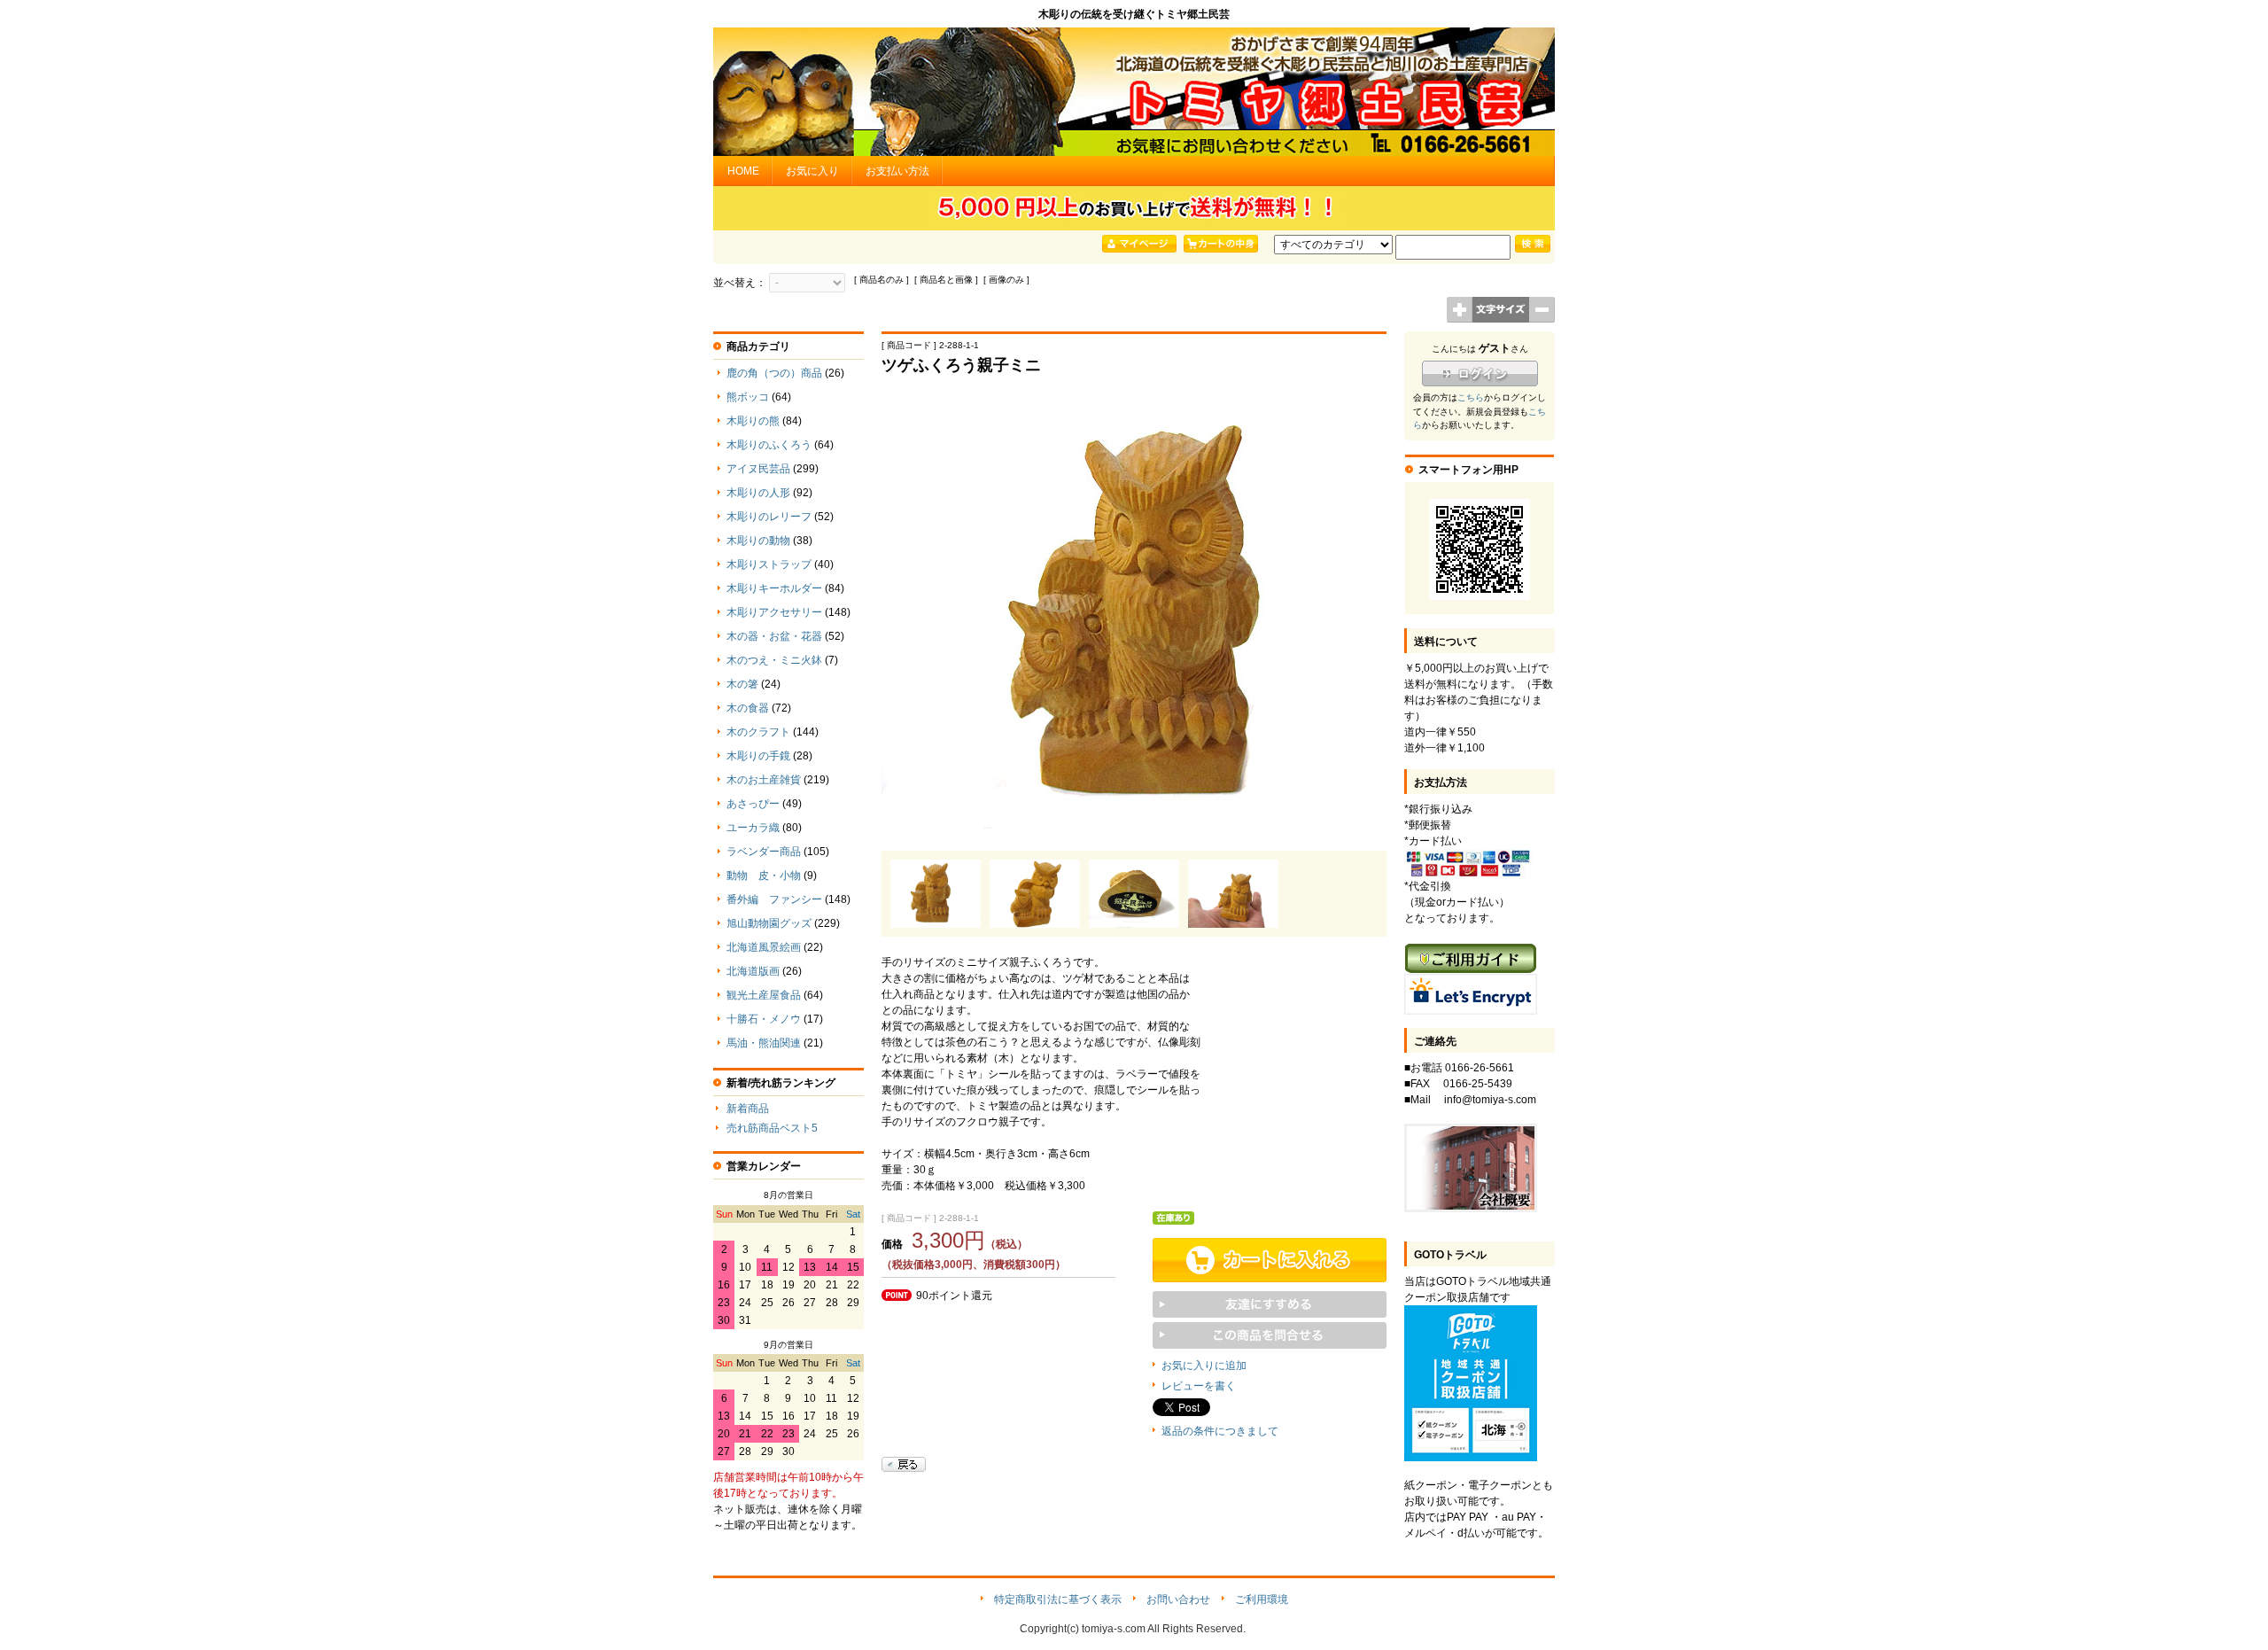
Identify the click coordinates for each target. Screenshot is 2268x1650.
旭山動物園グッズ (769, 923)
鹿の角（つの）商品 (774, 373)
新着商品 (748, 1109)
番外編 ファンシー (774, 899)
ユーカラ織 (753, 828)
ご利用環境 (1262, 1599)
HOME (743, 171)
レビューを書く (1199, 1386)
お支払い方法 (897, 171)
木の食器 (748, 708)
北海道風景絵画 (764, 947)
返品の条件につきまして (1220, 1431)
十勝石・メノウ (764, 1019)
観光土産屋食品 (764, 995)
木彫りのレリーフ (769, 517)
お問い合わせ (1178, 1599)
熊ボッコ (748, 397)
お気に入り (812, 171)
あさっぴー (753, 804)
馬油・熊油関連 (764, 1043)
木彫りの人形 (758, 493)
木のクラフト (758, 732)
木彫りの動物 (758, 541)
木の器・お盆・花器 (774, 636)
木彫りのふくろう (769, 445)
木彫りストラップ (769, 564)
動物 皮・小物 (764, 876)
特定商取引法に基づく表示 (1058, 1599)
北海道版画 (753, 971)
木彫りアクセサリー (774, 612)
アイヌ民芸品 (758, 469)
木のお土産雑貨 (764, 780)
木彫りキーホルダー (774, 588)
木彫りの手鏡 (758, 756)
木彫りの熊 (753, 421)
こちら (1471, 397)
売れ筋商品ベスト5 (772, 1128)
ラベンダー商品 (764, 852)
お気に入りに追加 (1204, 1366)
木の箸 (742, 684)
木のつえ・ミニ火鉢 (774, 660)
